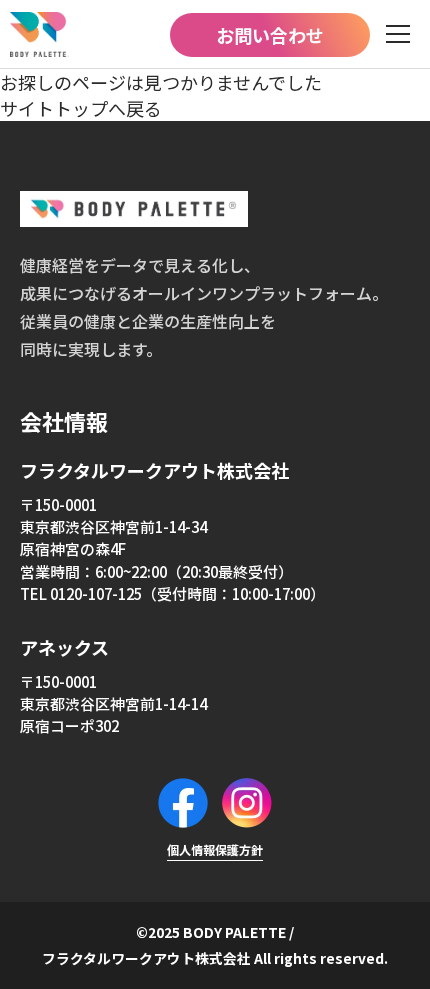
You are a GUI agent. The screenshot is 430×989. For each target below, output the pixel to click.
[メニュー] (398, 35)
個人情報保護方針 (215, 849)
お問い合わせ (270, 35)
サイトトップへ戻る (81, 108)
